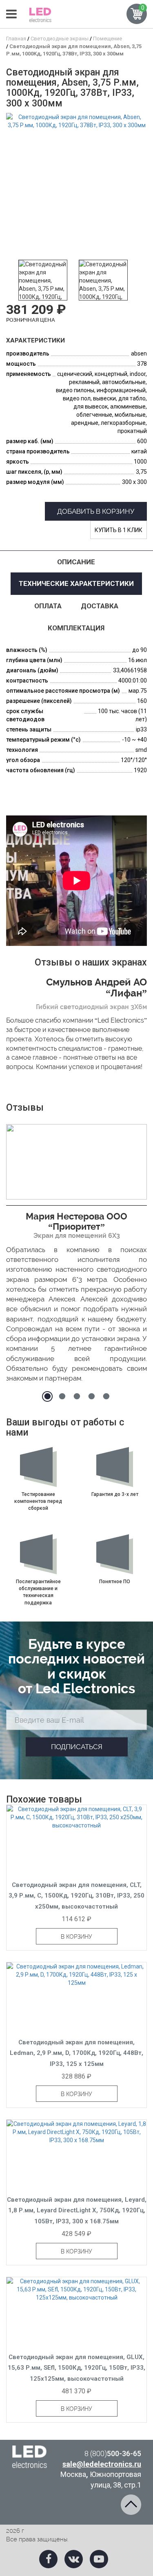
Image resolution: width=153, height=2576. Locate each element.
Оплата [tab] (48, 606)
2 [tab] (62, 1396)
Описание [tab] (76, 562)
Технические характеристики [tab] (76, 583)
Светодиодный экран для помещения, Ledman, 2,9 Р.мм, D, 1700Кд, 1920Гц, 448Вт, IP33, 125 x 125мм (76, 2053)
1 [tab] (47, 1396)
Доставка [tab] (100, 606)
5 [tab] (106, 1396)
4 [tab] (91, 1396)
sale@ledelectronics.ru (102, 2464)
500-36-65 (113, 2453)
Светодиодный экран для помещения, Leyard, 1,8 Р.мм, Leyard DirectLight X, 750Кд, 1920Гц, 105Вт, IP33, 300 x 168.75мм (77, 2210)
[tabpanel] (76, 1256)
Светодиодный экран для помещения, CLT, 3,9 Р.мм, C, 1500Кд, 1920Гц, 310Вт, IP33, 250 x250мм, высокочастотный (76, 1896)
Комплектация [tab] (76, 628)
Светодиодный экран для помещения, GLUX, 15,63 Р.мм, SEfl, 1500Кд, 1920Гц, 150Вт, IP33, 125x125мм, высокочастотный (76, 2368)
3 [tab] (77, 1396)
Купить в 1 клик (119, 530)
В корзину (76, 1937)
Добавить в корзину (96, 511)
